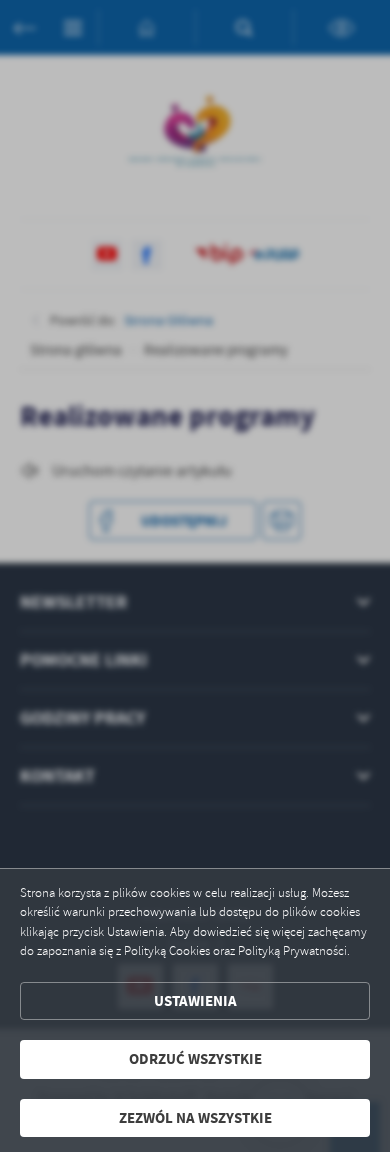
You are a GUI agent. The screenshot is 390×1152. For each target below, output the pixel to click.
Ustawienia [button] (195, 1001)
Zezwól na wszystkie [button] (195, 1118)
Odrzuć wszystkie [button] (195, 1059)
